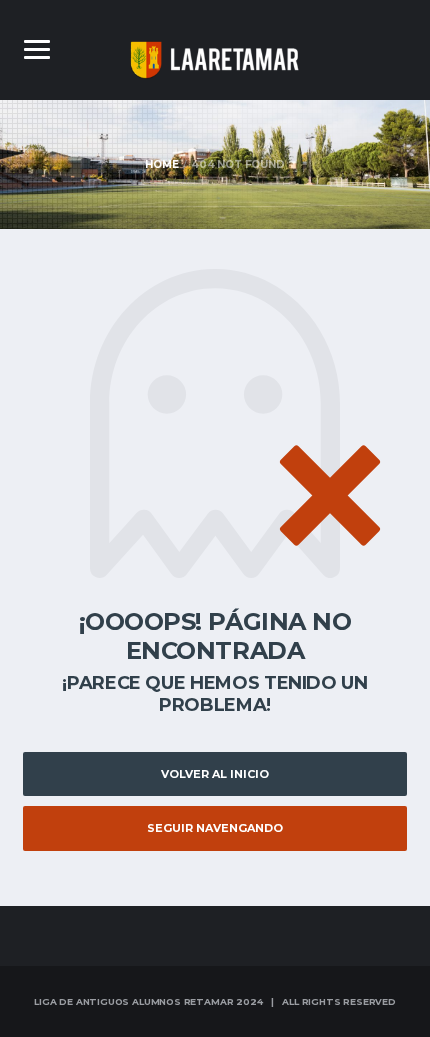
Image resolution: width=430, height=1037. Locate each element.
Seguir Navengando (215, 828)
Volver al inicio (215, 774)
